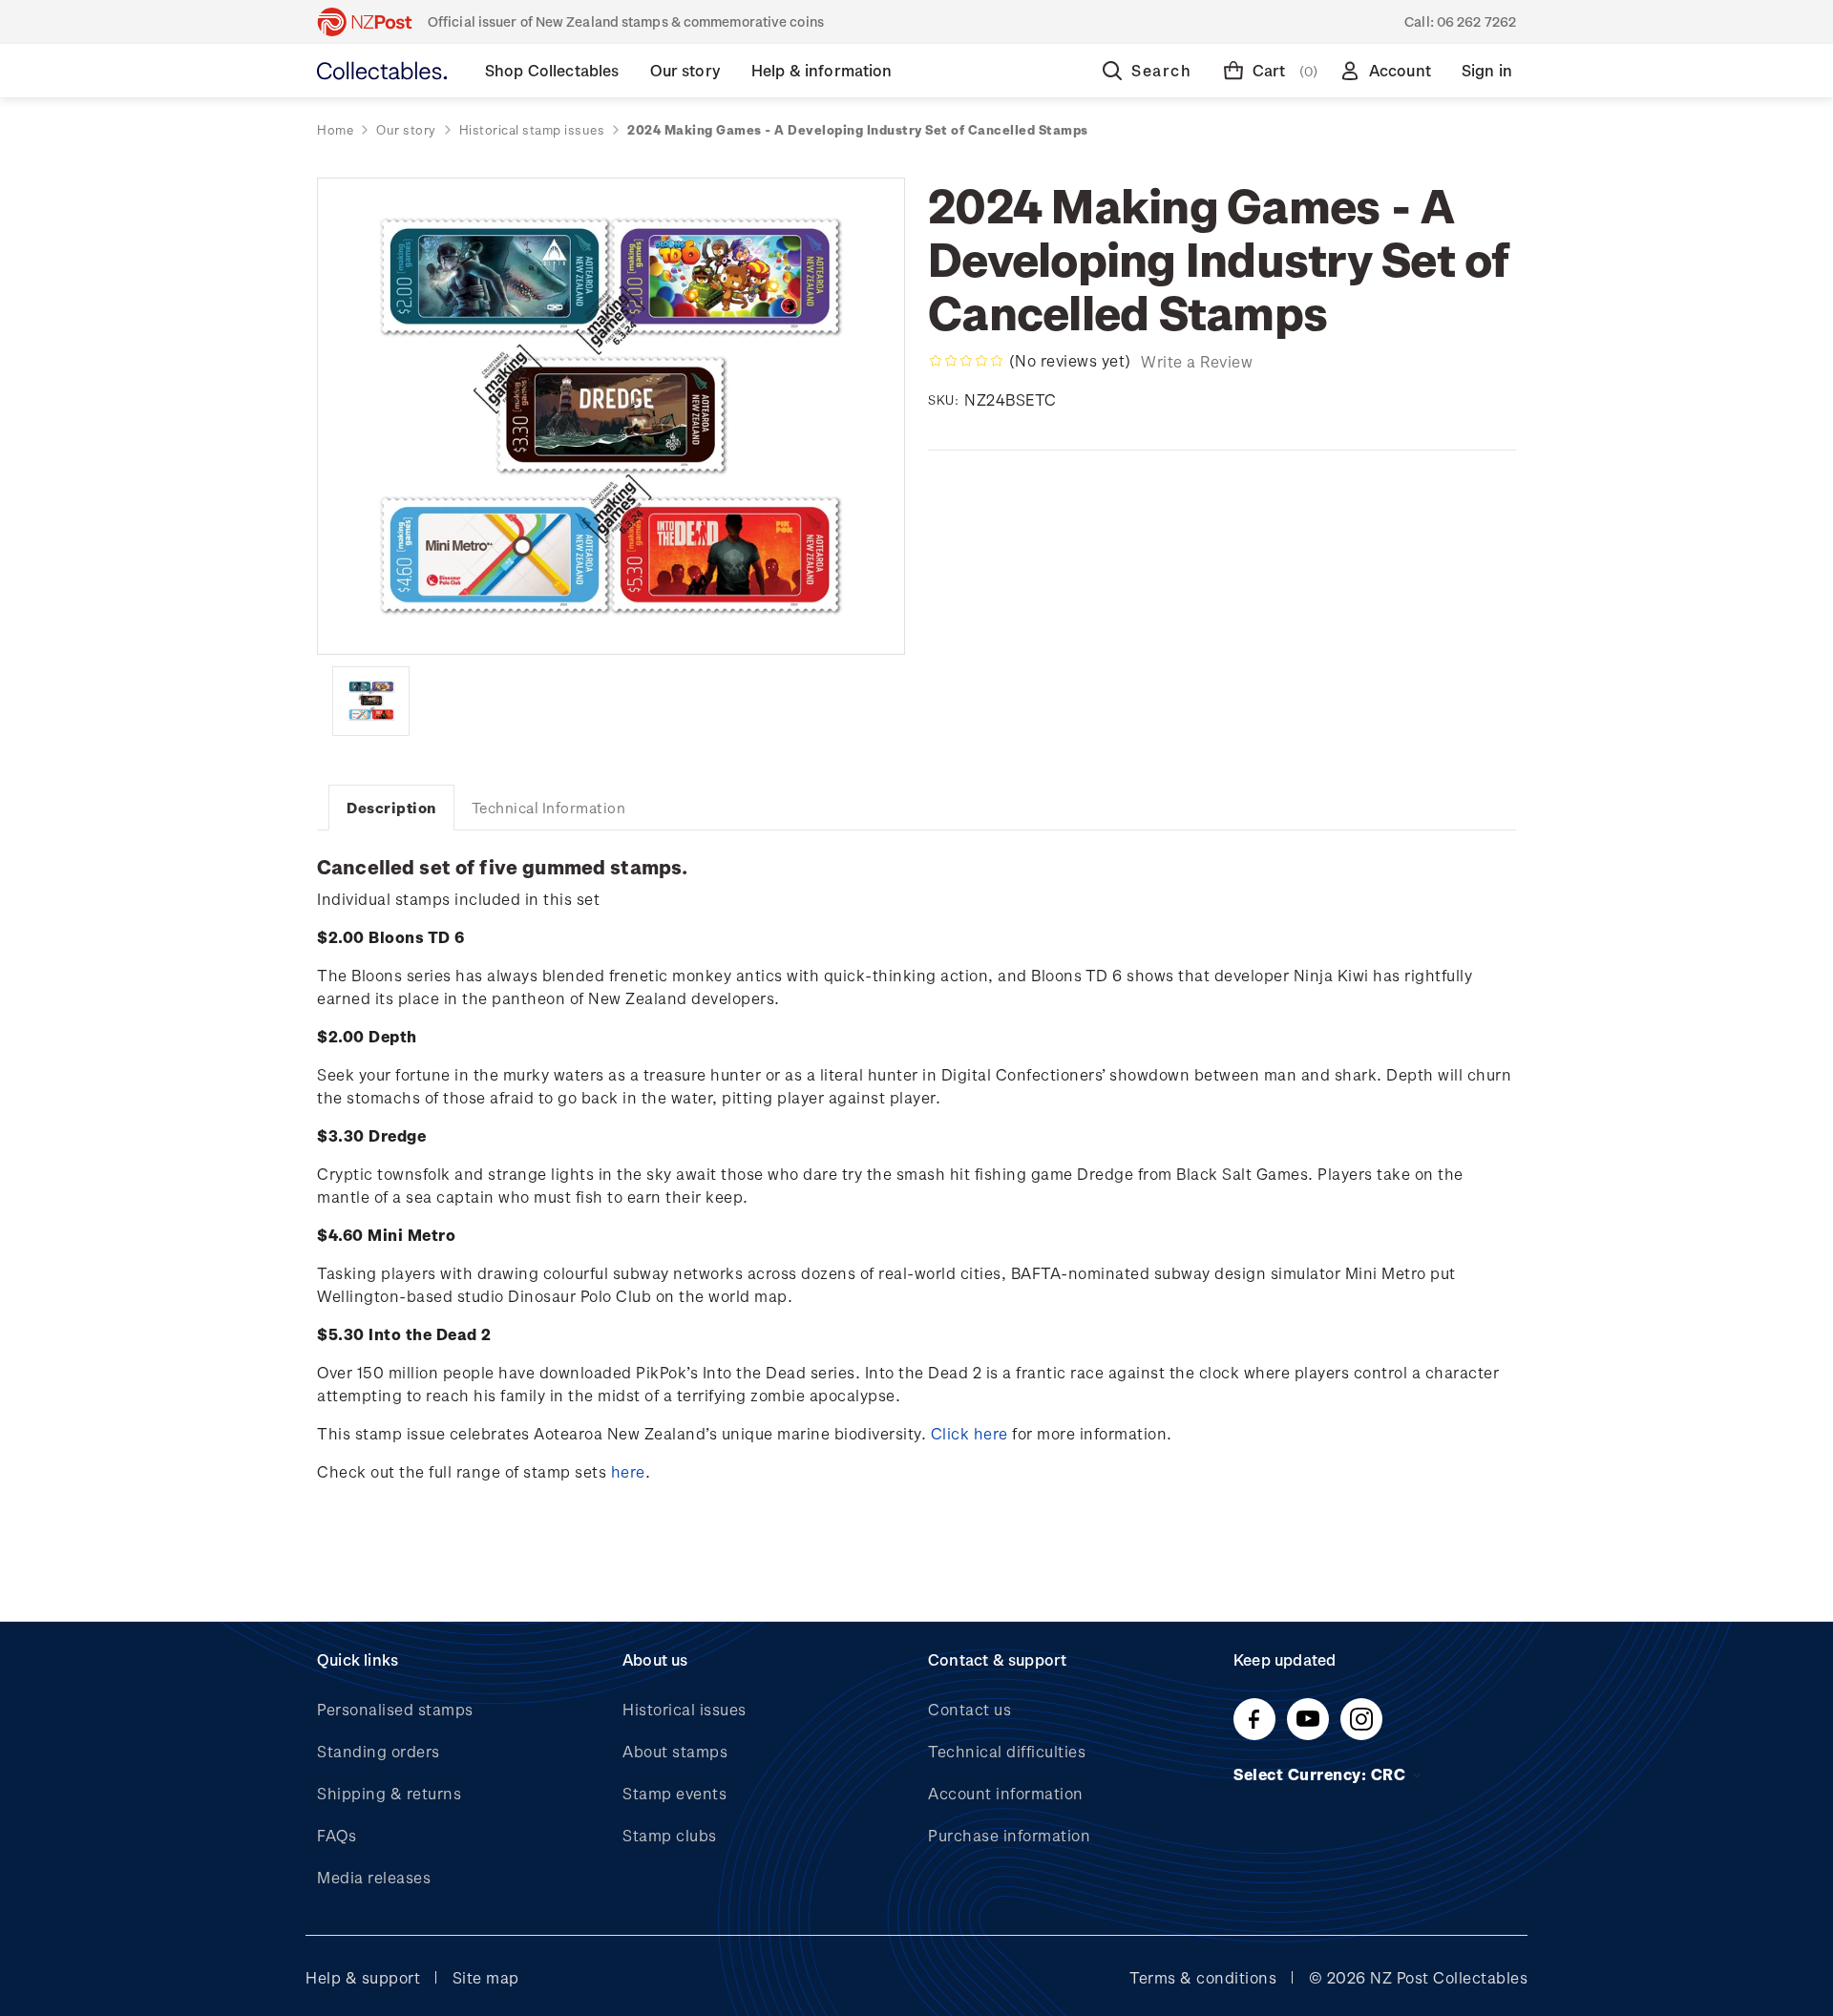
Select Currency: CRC (1322, 1774)
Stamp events (674, 1793)
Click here (969, 1433)
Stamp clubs (670, 1835)
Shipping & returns (389, 1793)
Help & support (363, 1977)
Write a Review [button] (1197, 361)
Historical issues (685, 1709)
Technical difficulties (1007, 1751)
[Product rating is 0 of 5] (966, 361)
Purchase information (1009, 1835)
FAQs (337, 1835)
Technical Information (549, 808)
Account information (1006, 1793)
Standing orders (379, 1751)
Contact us (969, 1709)
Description (391, 808)
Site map (486, 1977)
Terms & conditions (1203, 1977)
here (628, 1471)
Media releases (374, 1877)
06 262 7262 (1476, 21)
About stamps (675, 1751)
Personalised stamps (395, 1709)
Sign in (1487, 70)
